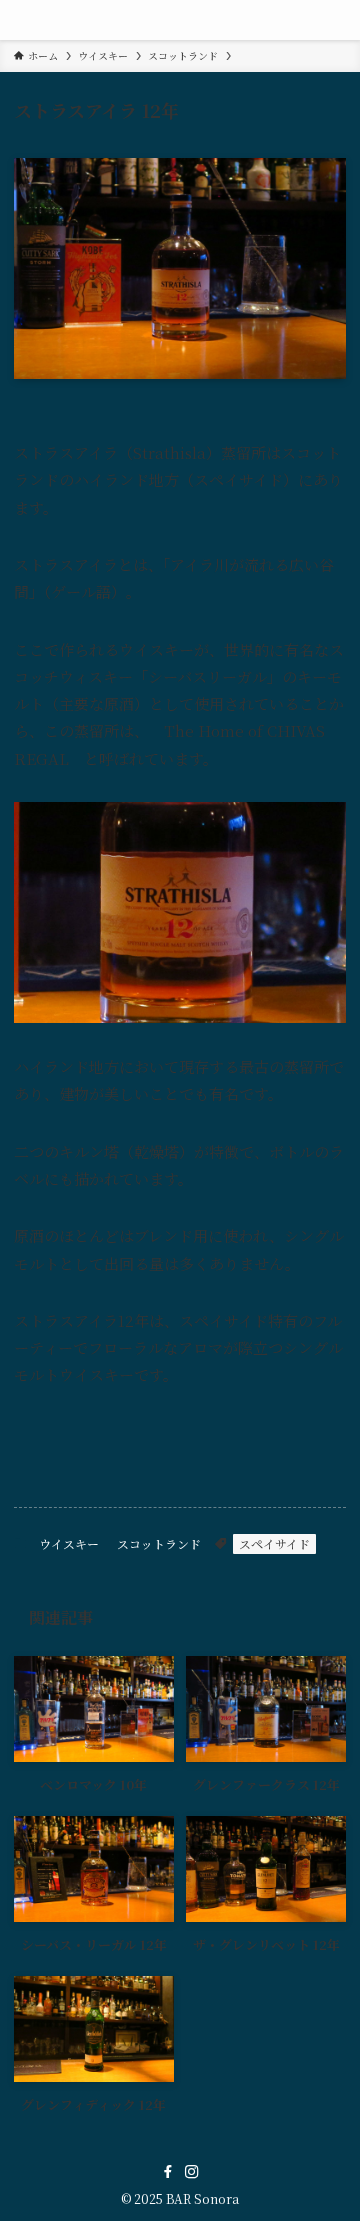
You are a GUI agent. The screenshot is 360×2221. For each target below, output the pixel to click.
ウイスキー (69, 1543)
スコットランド (159, 1543)
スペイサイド (274, 1543)
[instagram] (192, 2172)
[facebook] (168, 2172)
